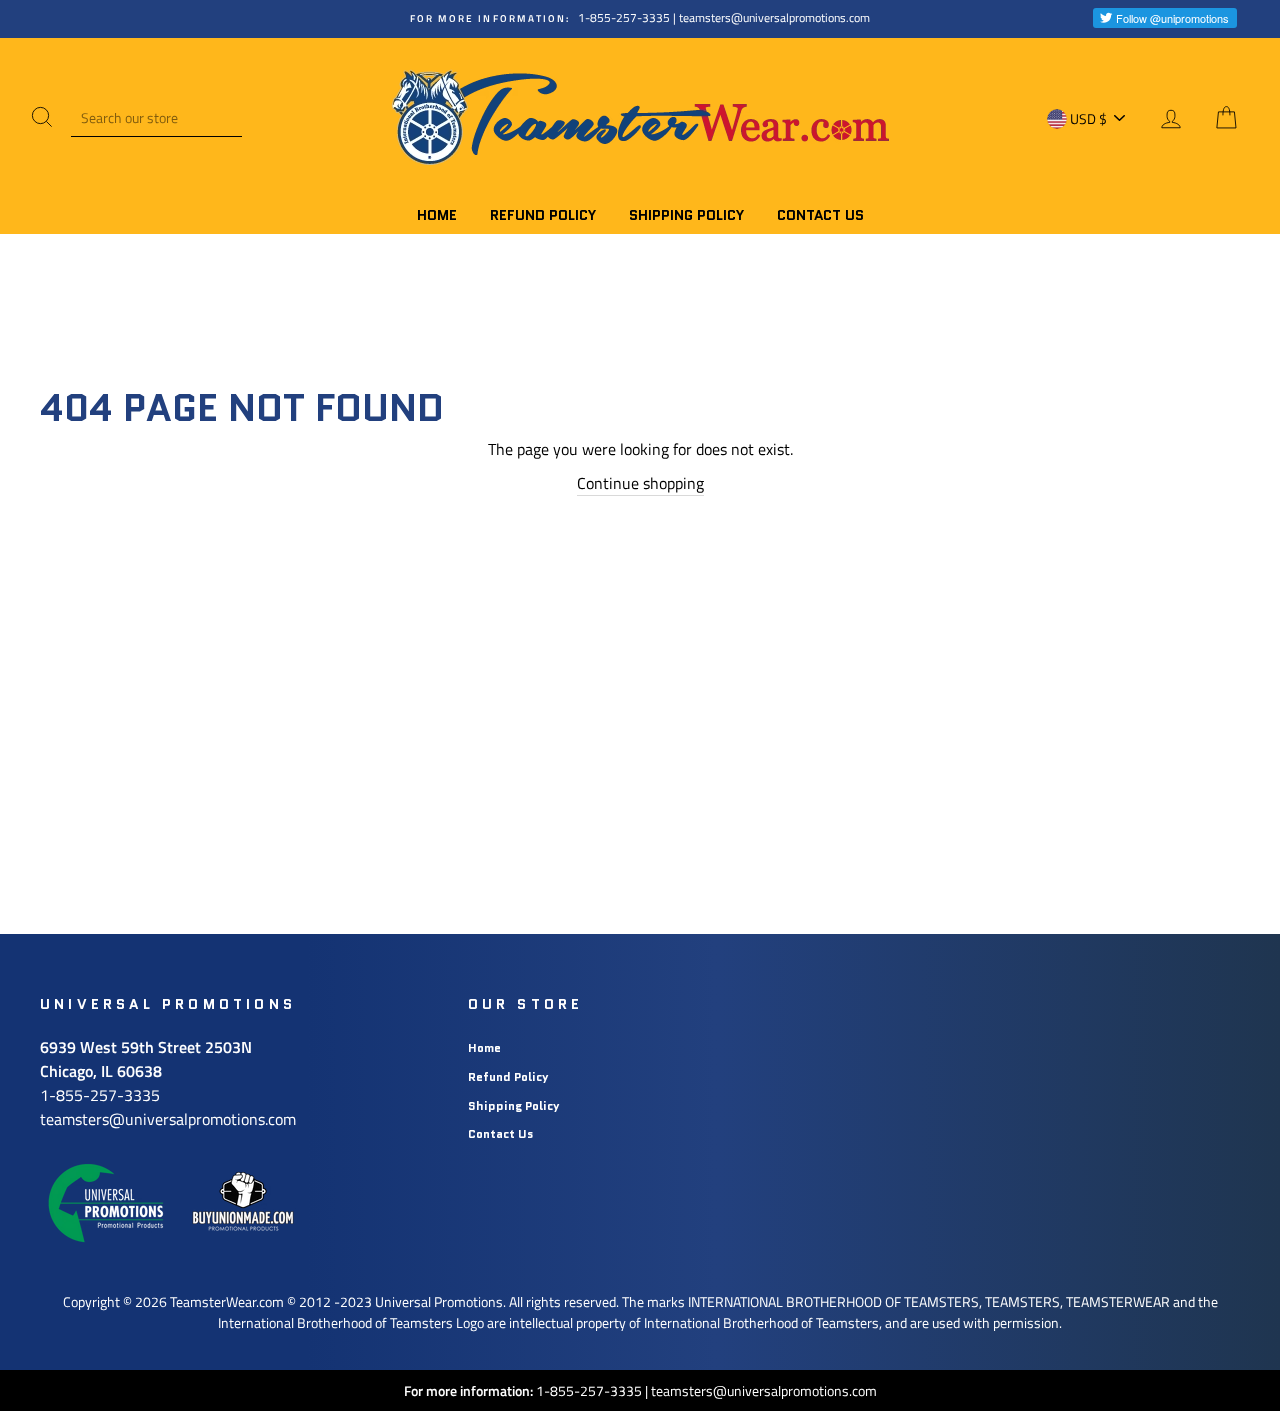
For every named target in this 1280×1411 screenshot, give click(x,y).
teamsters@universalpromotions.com (764, 1390)
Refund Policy (543, 215)
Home (437, 215)
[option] (640, 19)
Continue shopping (640, 483)
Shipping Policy (686, 215)
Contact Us (820, 215)
